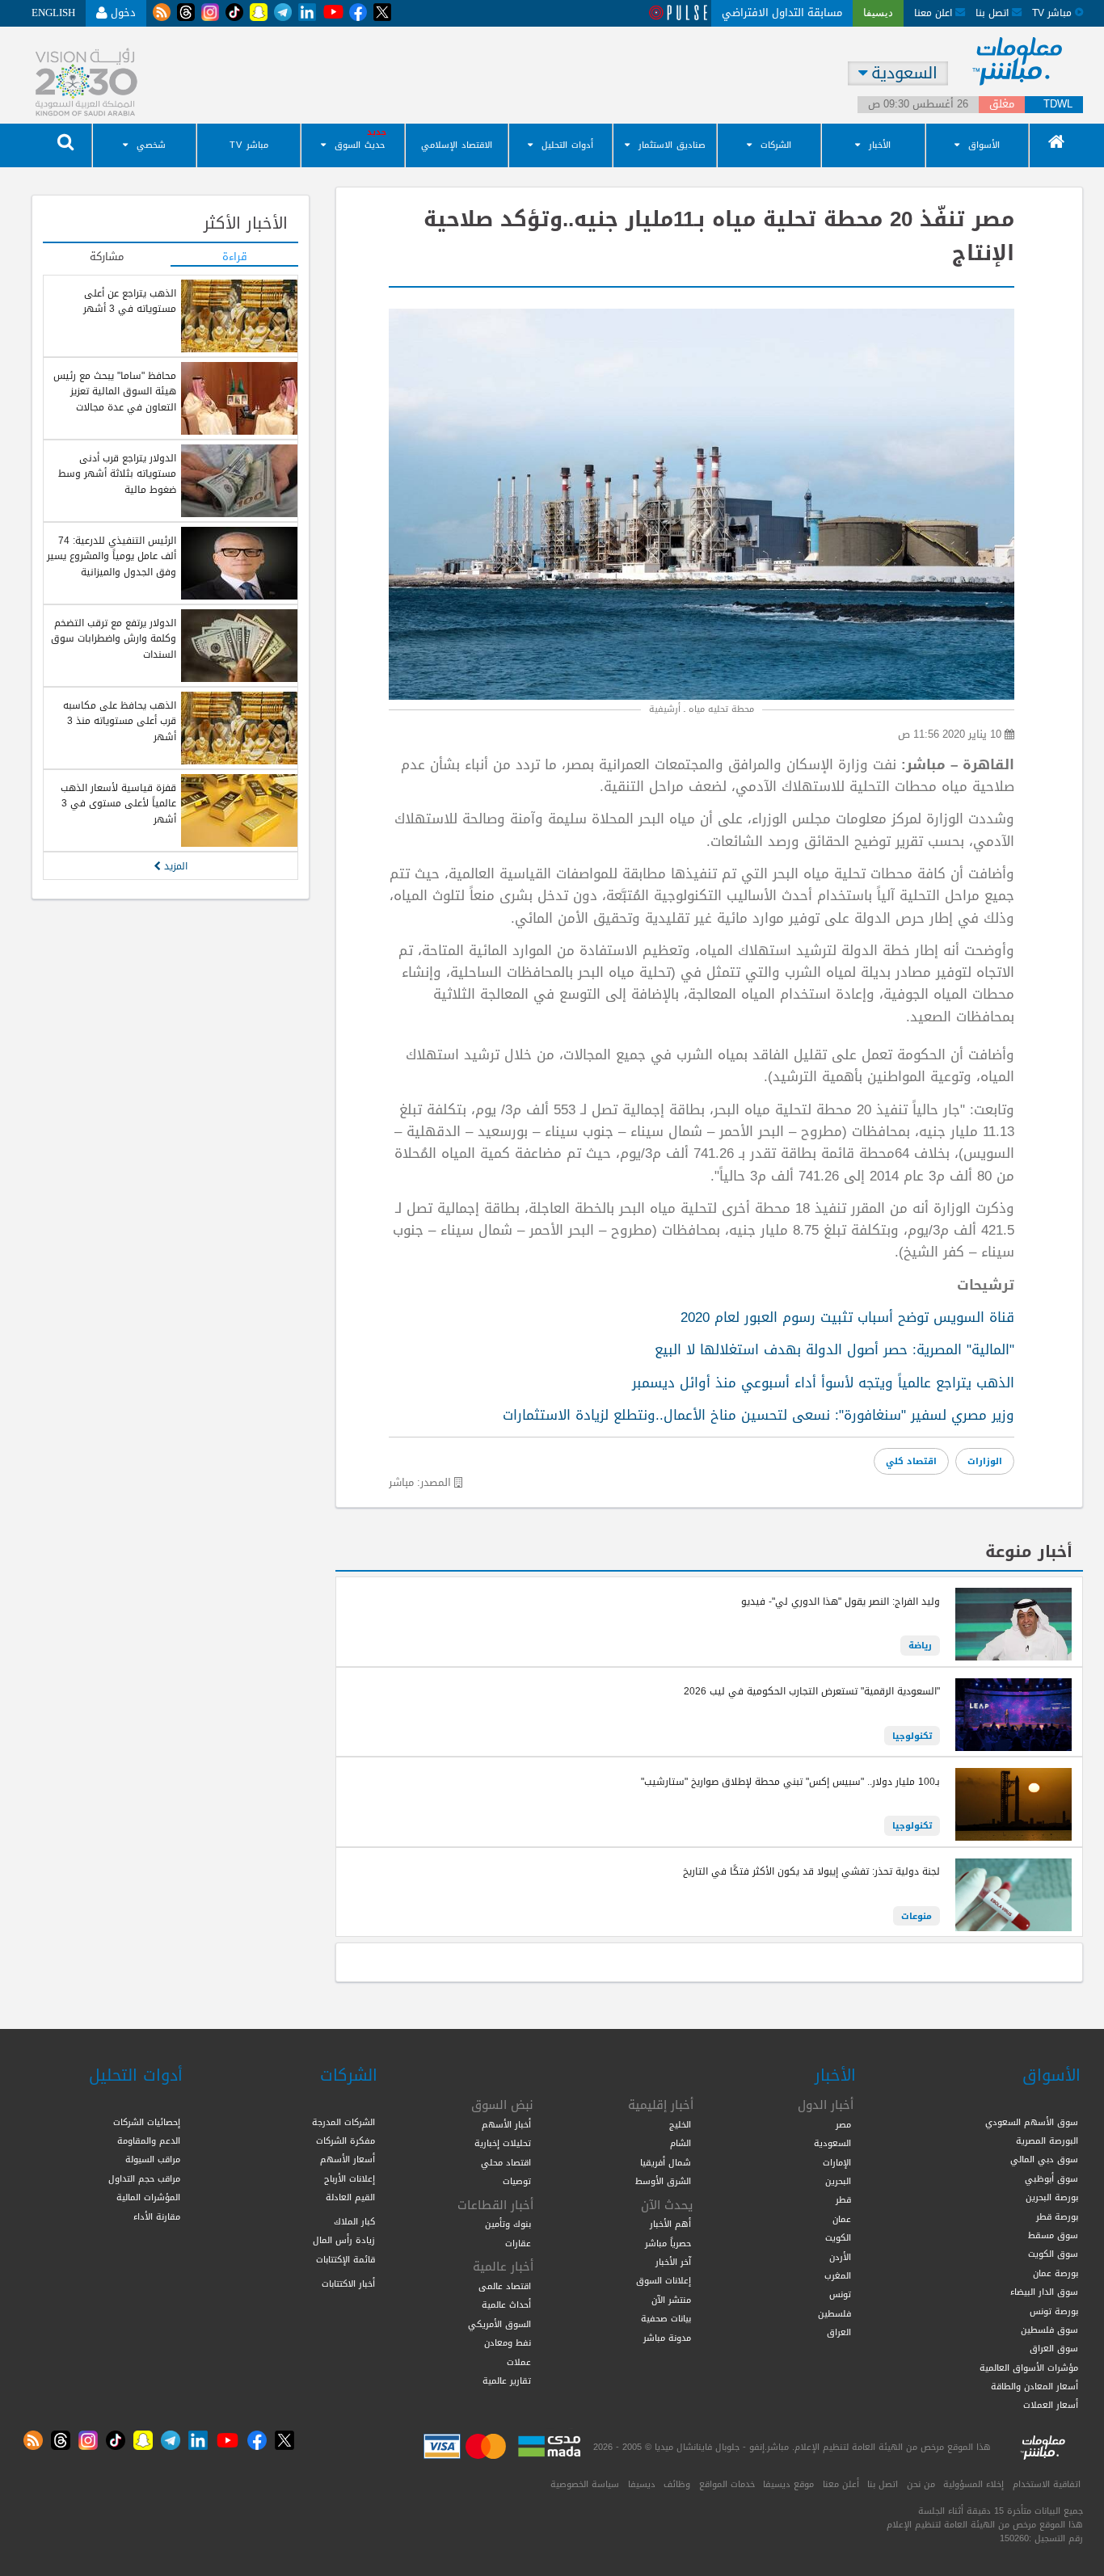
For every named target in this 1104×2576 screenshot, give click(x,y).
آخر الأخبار (673, 2262)
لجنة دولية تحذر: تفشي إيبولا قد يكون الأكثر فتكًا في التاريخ (811, 1871)
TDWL (1058, 105)
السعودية (832, 2143)
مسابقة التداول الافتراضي (782, 13)
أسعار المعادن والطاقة (1034, 2386)
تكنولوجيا (912, 1736)
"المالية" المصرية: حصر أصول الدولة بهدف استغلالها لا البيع (834, 1349)
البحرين (838, 2181)
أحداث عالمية (506, 2305)
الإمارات (837, 2162)
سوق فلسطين (1049, 2330)
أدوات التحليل (567, 145)
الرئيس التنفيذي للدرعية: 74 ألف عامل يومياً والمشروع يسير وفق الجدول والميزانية (112, 556)
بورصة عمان (1056, 2273)
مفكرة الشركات (346, 2140)
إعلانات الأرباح (350, 2178)
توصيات (517, 2181)
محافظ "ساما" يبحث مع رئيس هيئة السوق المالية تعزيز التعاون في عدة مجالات (115, 391)
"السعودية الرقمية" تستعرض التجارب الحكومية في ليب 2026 (812, 1691)
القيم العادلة (350, 2197)
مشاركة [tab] (107, 258)
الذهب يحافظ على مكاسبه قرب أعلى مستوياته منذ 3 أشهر (120, 721)
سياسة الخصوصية (585, 2484)
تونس (840, 2294)
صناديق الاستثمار (672, 145)
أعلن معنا (841, 2484)
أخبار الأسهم (506, 2124)
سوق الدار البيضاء (1044, 2292)
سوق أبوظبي (1051, 2178)
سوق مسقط (1053, 2235)
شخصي (151, 145)
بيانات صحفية (666, 2318)
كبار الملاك (354, 2221)
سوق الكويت (1053, 2254)
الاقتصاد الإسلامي (457, 145)
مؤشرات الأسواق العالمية (1029, 2368)
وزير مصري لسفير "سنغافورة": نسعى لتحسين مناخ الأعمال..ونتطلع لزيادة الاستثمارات (758, 1415)
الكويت (838, 2237)
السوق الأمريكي (499, 2324)
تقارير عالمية (507, 2380)
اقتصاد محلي (506, 2162)
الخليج (680, 2124)
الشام (681, 2143)
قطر (843, 2199)
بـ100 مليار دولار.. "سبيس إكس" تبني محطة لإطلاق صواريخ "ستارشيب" (790, 1782)
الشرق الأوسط (663, 2181)
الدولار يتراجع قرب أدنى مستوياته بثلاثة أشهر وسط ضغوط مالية (117, 474)
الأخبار (880, 145)
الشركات (776, 145)
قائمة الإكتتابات (346, 2259)
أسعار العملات (1051, 2405)
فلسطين (834, 2313)
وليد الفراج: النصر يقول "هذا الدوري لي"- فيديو (841, 1602)
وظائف (677, 2484)
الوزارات (985, 1461)
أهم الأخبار (670, 2224)
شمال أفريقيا (666, 2162)
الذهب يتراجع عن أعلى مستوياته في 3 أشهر (130, 301)
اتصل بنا (994, 13)
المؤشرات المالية (148, 2197)
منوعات (916, 1916)
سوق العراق (1054, 2348)
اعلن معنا (935, 13)
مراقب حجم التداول (144, 2178)
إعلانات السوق (664, 2280)
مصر (843, 2124)
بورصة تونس (1054, 2311)
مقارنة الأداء (157, 2216)
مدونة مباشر (667, 2338)
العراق (839, 2332)
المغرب (838, 2275)
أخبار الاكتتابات (348, 2283)
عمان (842, 2219)
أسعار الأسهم (348, 2159)
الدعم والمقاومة (149, 2140)
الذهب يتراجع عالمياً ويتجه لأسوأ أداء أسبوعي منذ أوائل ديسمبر (823, 1383)
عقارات (518, 2243)
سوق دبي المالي (1044, 2159)
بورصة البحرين (1052, 2197)
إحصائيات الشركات (147, 2122)
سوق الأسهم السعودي (1032, 2122)
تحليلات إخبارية (503, 2143)
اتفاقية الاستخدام (1047, 2484)
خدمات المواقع (727, 2484)
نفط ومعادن (508, 2342)
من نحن (921, 2484)
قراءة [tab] (235, 258)
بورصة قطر (1057, 2216)
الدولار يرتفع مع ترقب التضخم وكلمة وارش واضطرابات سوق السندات (114, 639)
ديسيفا (642, 2484)
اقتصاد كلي (911, 1461)
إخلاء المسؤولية (973, 2484)
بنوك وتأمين (508, 2224)
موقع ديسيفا (788, 2484)
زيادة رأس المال (344, 2240)
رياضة (920, 1645)
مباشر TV (249, 145)
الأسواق (984, 145)
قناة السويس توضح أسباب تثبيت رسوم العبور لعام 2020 (847, 1317)
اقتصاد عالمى (505, 2286)
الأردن (840, 2257)
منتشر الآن (671, 2300)
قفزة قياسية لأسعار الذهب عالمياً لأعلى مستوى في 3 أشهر (118, 804)
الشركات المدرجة (343, 2122)
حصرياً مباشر (668, 2243)
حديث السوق (360, 145)
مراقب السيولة (153, 2159)
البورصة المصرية (1047, 2140)
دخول (122, 13)
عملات (519, 2362)
